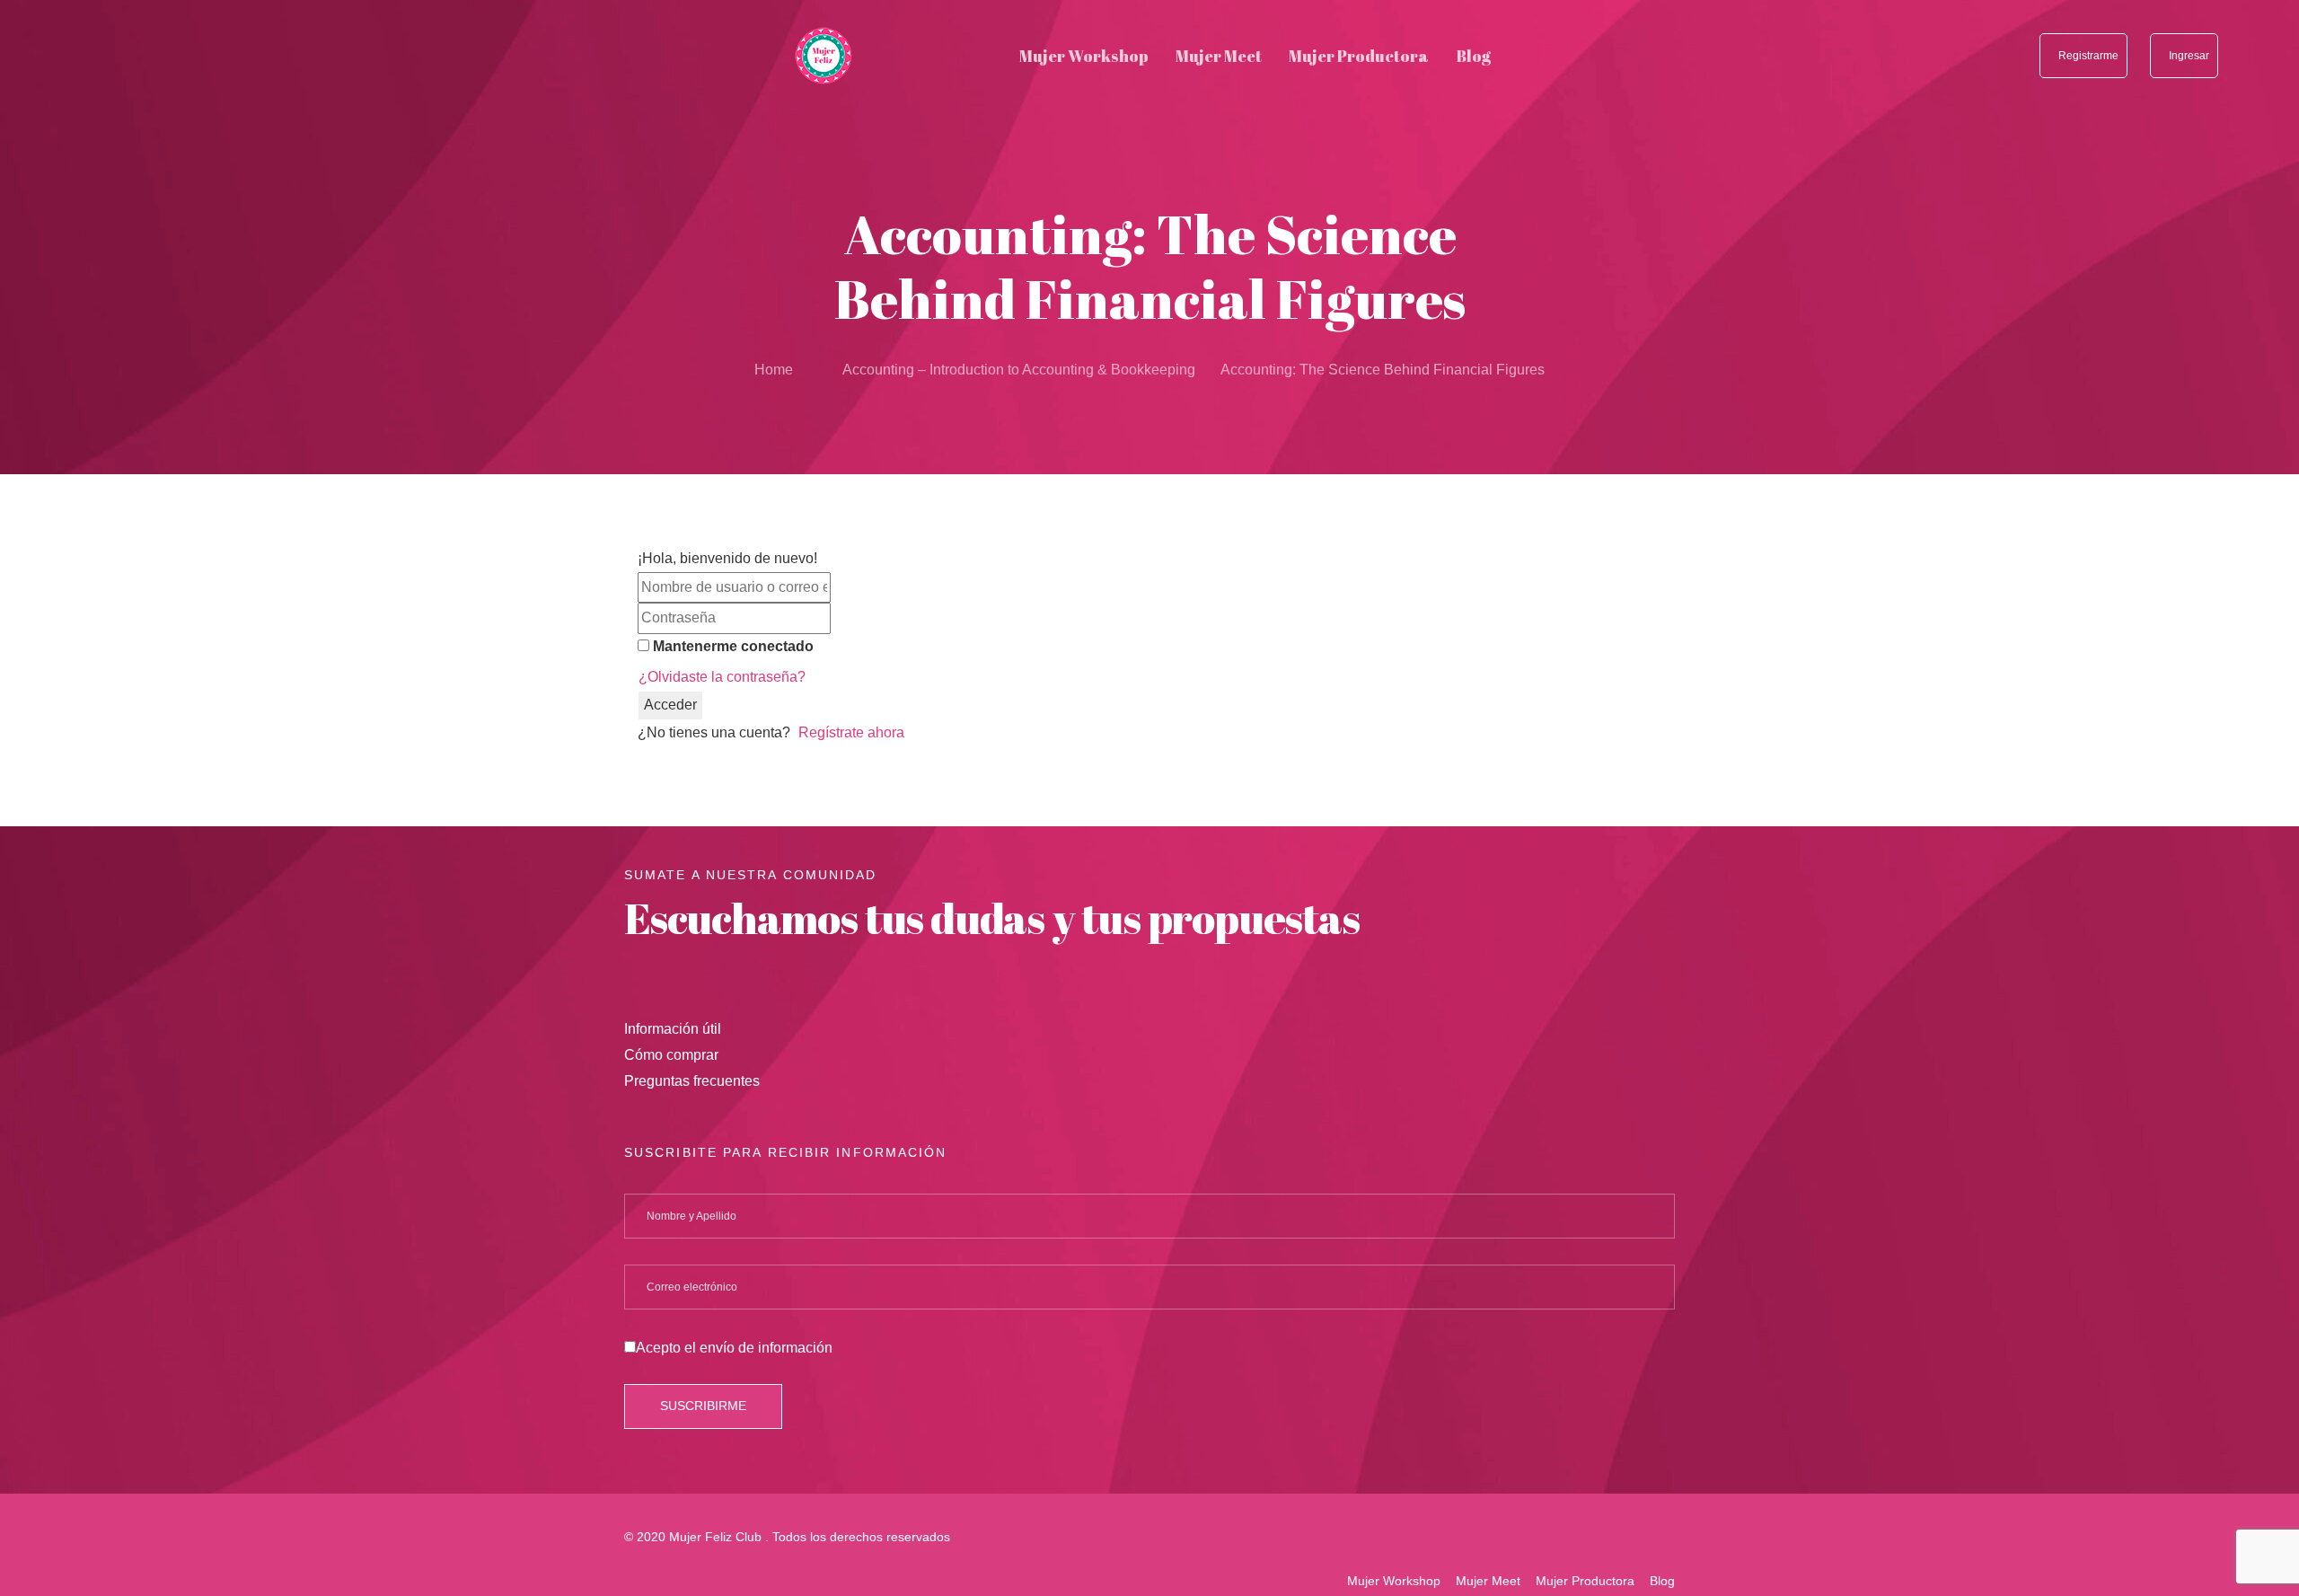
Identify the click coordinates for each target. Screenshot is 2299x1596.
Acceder (670, 705)
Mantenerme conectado (733, 646)
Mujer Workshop (1394, 1581)
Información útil (673, 1029)
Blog (1662, 1581)
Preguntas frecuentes (692, 1081)
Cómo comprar (671, 1055)
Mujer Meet (1488, 1581)
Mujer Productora (1585, 1581)
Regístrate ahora (851, 732)
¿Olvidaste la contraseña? (722, 677)
